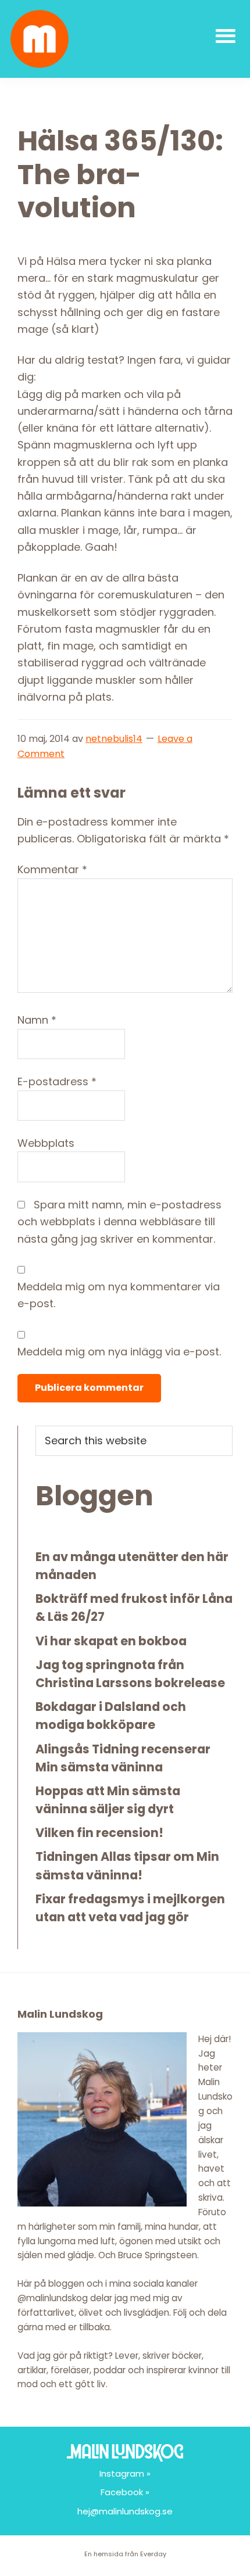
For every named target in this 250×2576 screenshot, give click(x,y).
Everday (153, 2554)
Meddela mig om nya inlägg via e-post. (119, 1352)
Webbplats (46, 1143)
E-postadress (57, 1081)
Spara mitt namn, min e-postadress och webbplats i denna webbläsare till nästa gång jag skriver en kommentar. (119, 1222)
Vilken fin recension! (99, 1833)
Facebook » (125, 2492)
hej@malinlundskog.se (125, 2511)
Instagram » (125, 2473)
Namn (37, 1020)
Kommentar (52, 869)
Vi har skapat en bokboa (111, 1641)
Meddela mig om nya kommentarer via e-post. (119, 1295)
